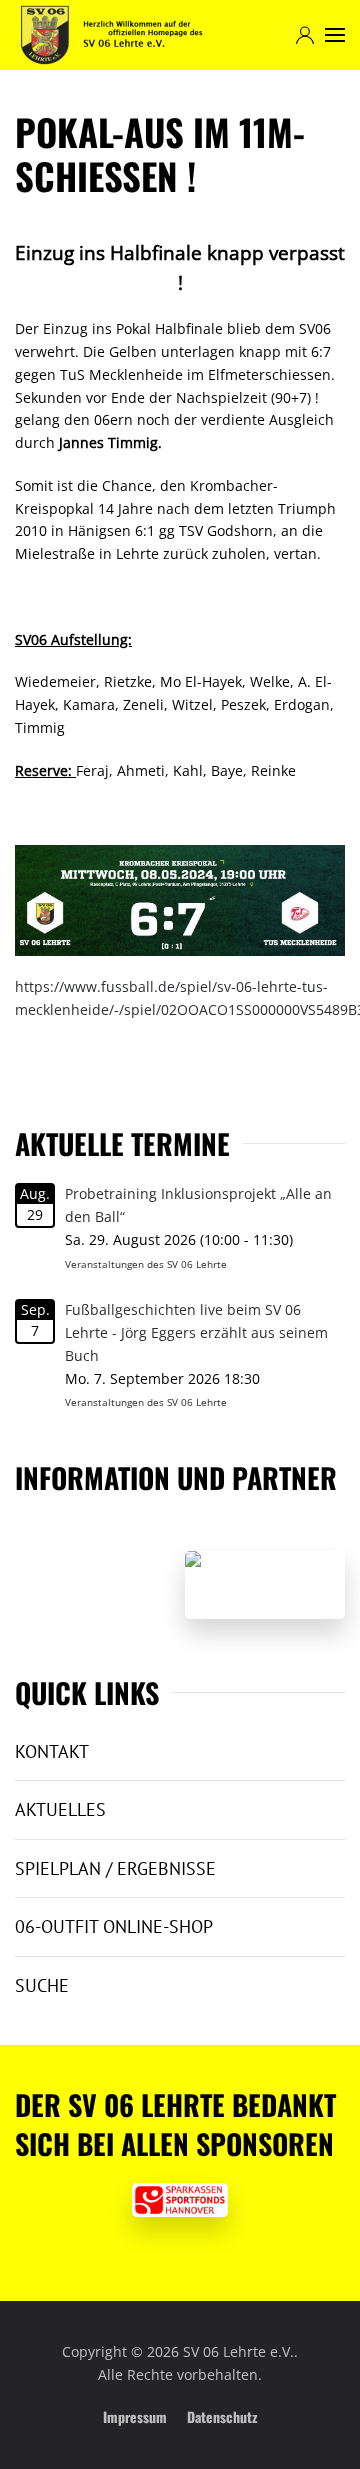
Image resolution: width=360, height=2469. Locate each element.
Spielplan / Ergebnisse (115, 1868)
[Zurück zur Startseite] (111, 35)
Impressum (135, 2416)
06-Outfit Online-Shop (114, 1926)
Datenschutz (222, 2416)
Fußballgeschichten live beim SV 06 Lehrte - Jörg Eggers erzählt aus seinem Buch (196, 1332)
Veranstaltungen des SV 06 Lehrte (146, 1264)
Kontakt (52, 1751)
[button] (335, 35)
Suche (42, 1985)
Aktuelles (60, 1809)
